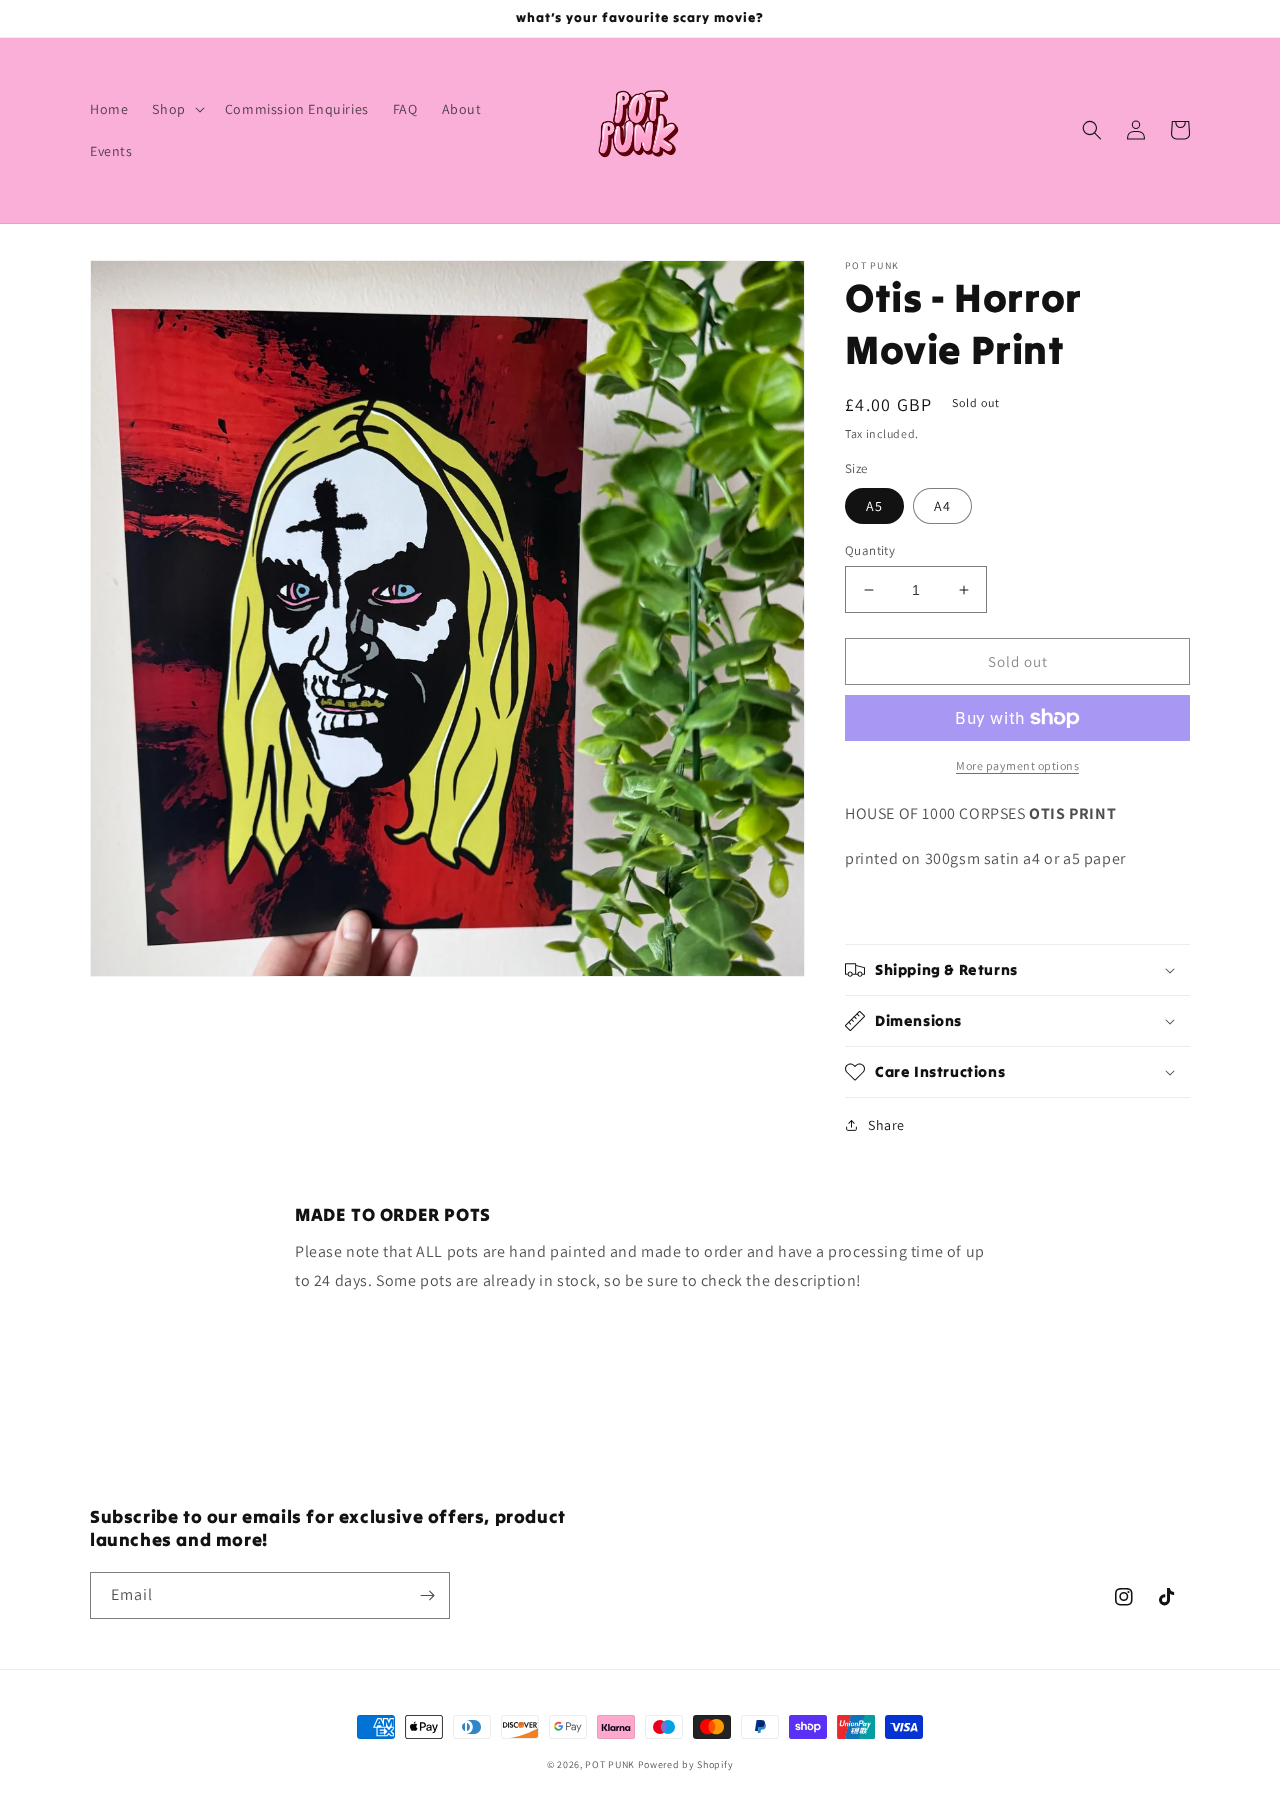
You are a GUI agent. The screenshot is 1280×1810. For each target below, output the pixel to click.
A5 (874, 506)
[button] (176, 109)
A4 (942, 506)
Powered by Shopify (686, 1764)
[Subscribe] (427, 1595)
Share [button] (886, 1125)
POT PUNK (610, 1764)
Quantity (870, 550)
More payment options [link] (1017, 765)
